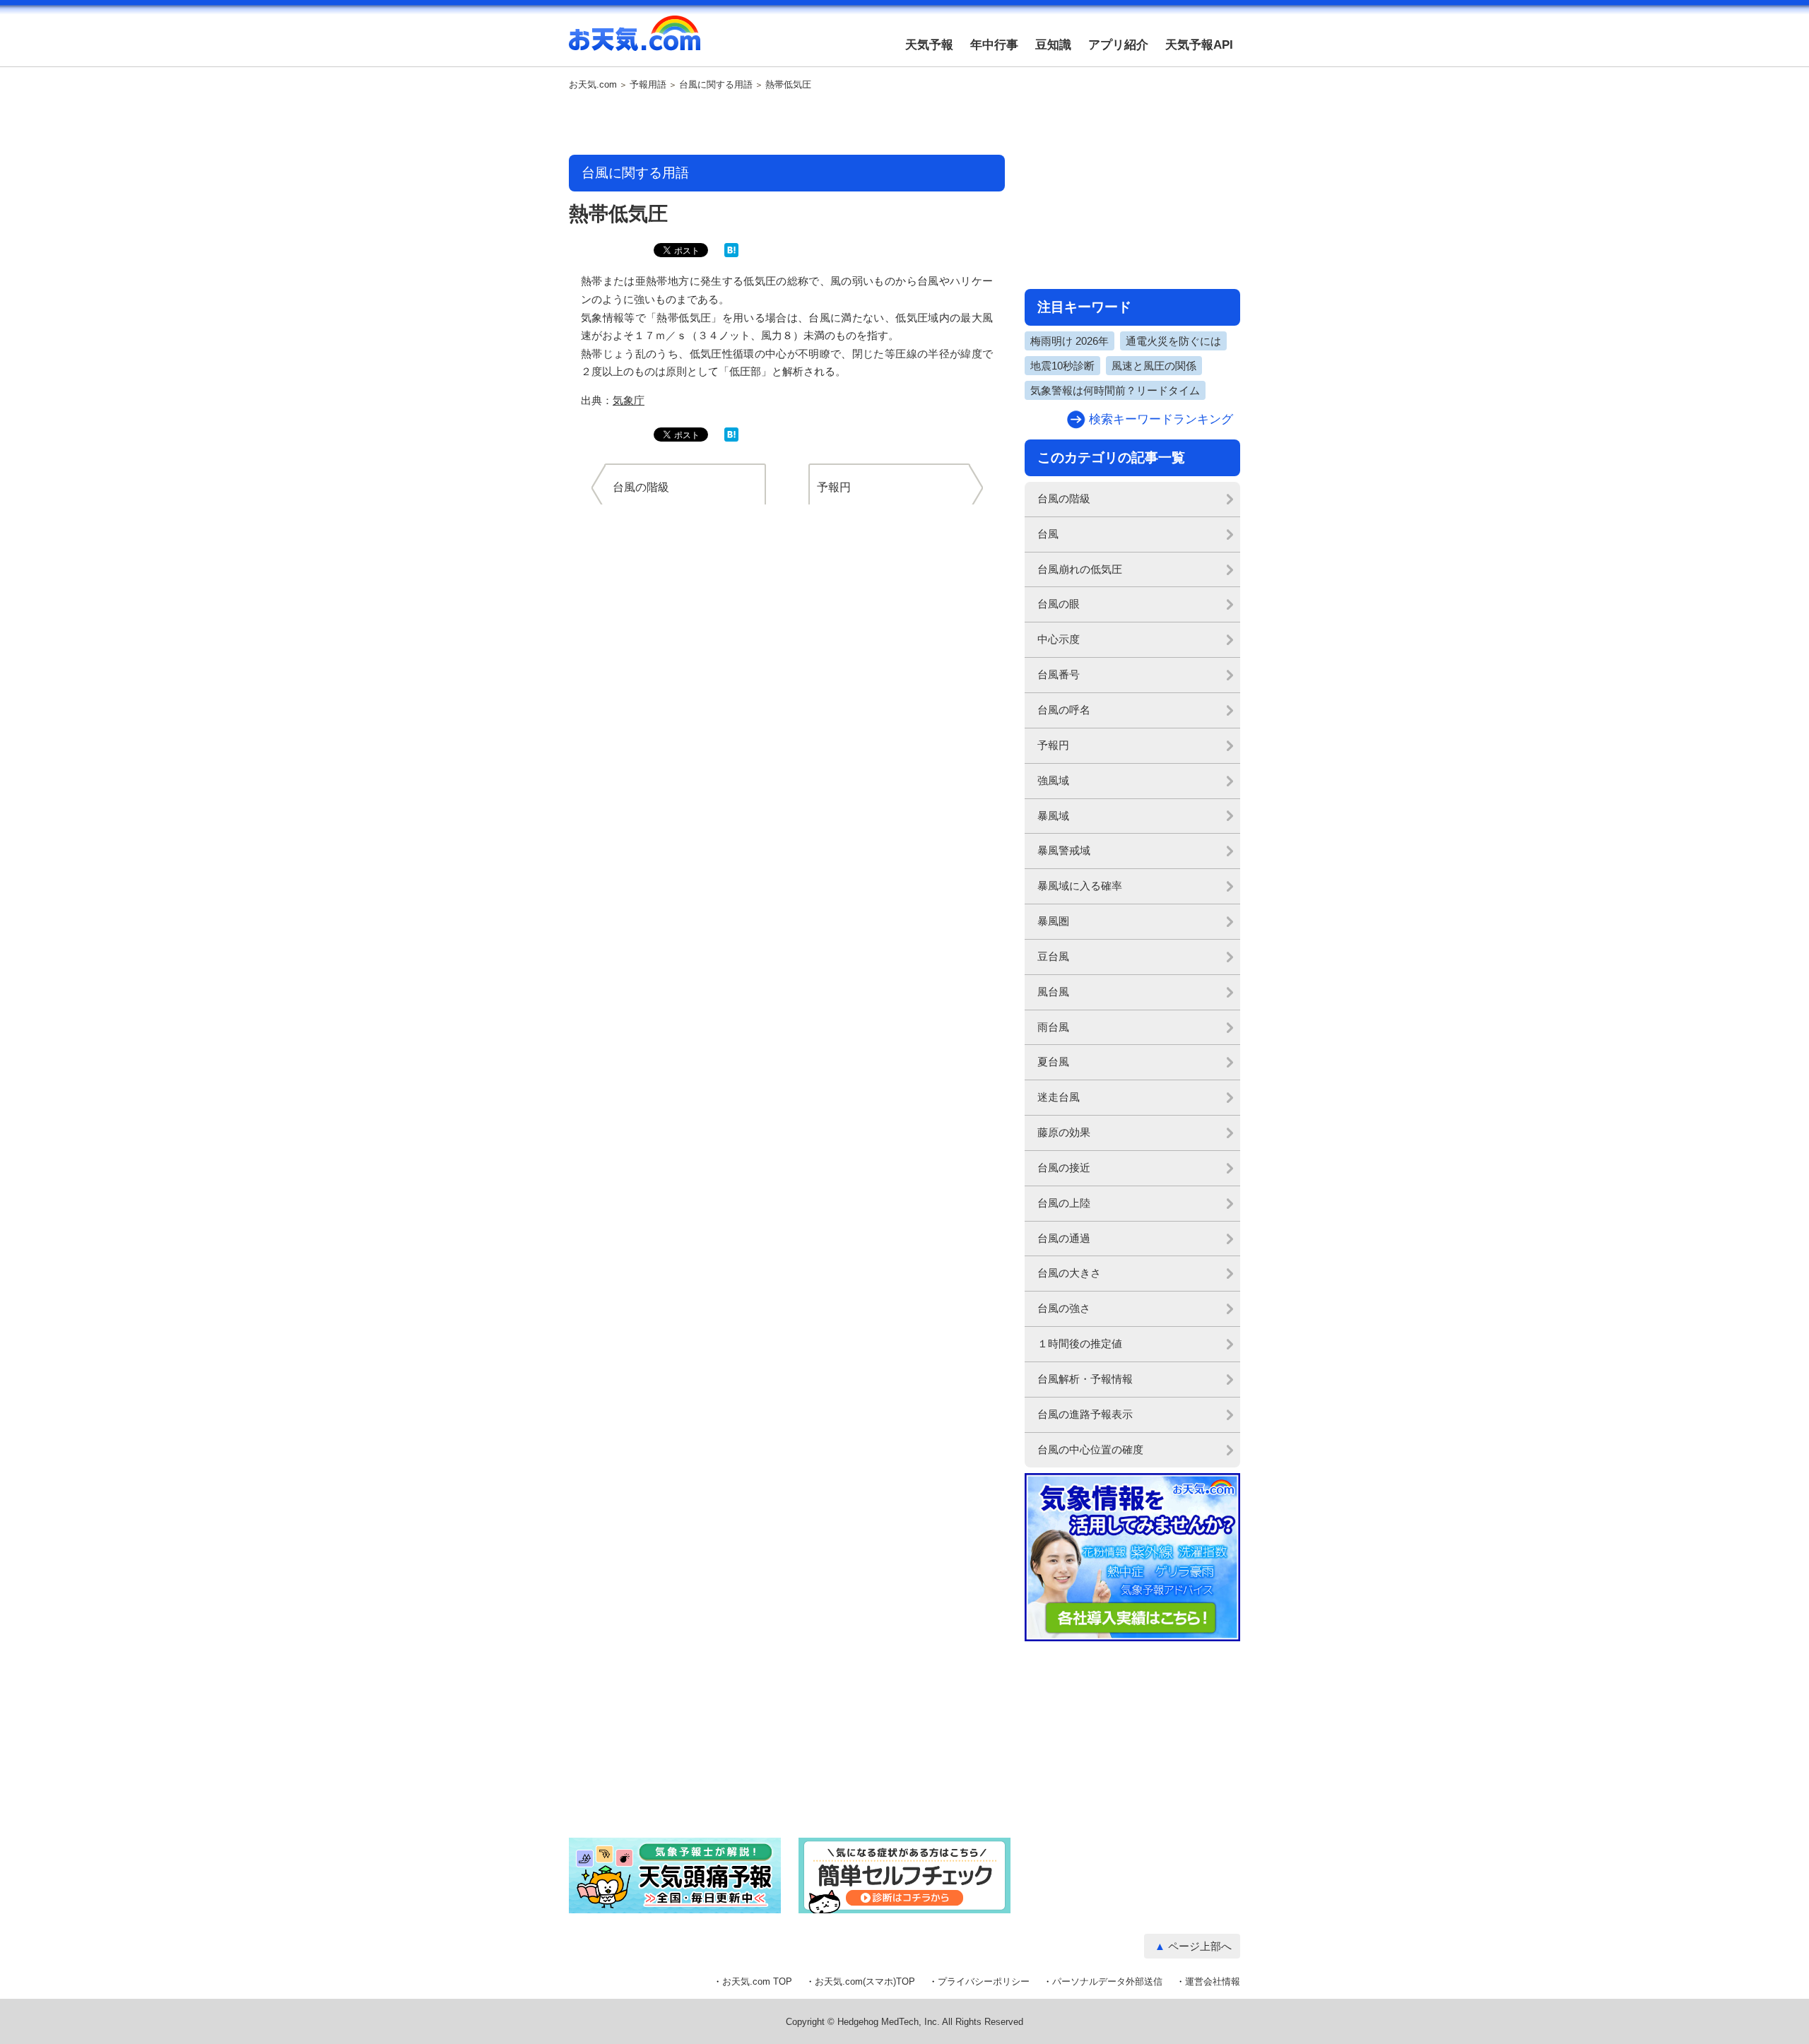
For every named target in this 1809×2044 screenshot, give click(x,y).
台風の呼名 (1064, 710)
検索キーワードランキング (1161, 419)
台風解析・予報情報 (1085, 1379)
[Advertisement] (787, 124)
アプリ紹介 (1118, 45)
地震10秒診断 (1062, 366)
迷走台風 (1059, 1097)
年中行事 (994, 45)
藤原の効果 (1064, 1132)
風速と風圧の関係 (1154, 366)
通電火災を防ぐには (1173, 341)
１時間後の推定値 (1080, 1343)
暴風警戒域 (1064, 850)
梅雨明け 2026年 (1070, 341)
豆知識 (1053, 45)
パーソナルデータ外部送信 (1107, 1981)
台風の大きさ (1069, 1273)
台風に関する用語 (716, 85)
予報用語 (648, 85)
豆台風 (1053, 956)
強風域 (1053, 780)
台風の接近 (1064, 1168)
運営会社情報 (1213, 1981)
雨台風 (1053, 1027)
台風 (1048, 534)
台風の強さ (1064, 1308)
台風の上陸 (1064, 1203)
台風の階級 (1064, 498)
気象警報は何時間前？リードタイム (1115, 390)
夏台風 (1053, 1062)
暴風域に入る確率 (1080, 886)
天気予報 (929, 45)
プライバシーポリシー (984, 1981)
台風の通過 (1064, 1238)
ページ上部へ (1200, 1946)
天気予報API (1199, 45)
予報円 (1053, 745)
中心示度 (1059, 639)
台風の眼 (1059, 604)
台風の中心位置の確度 (1090, 1449)
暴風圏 (1053, 921)
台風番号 (1059, 674)
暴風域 (1053, 816)
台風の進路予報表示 (1085, 1414)
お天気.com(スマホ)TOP (865, 1981)
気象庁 (629, 400)
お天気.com (635, 41)
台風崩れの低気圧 (1080, 569)
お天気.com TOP (757, 1981)
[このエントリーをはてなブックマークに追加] (731, 254)
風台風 (1053, 992)
